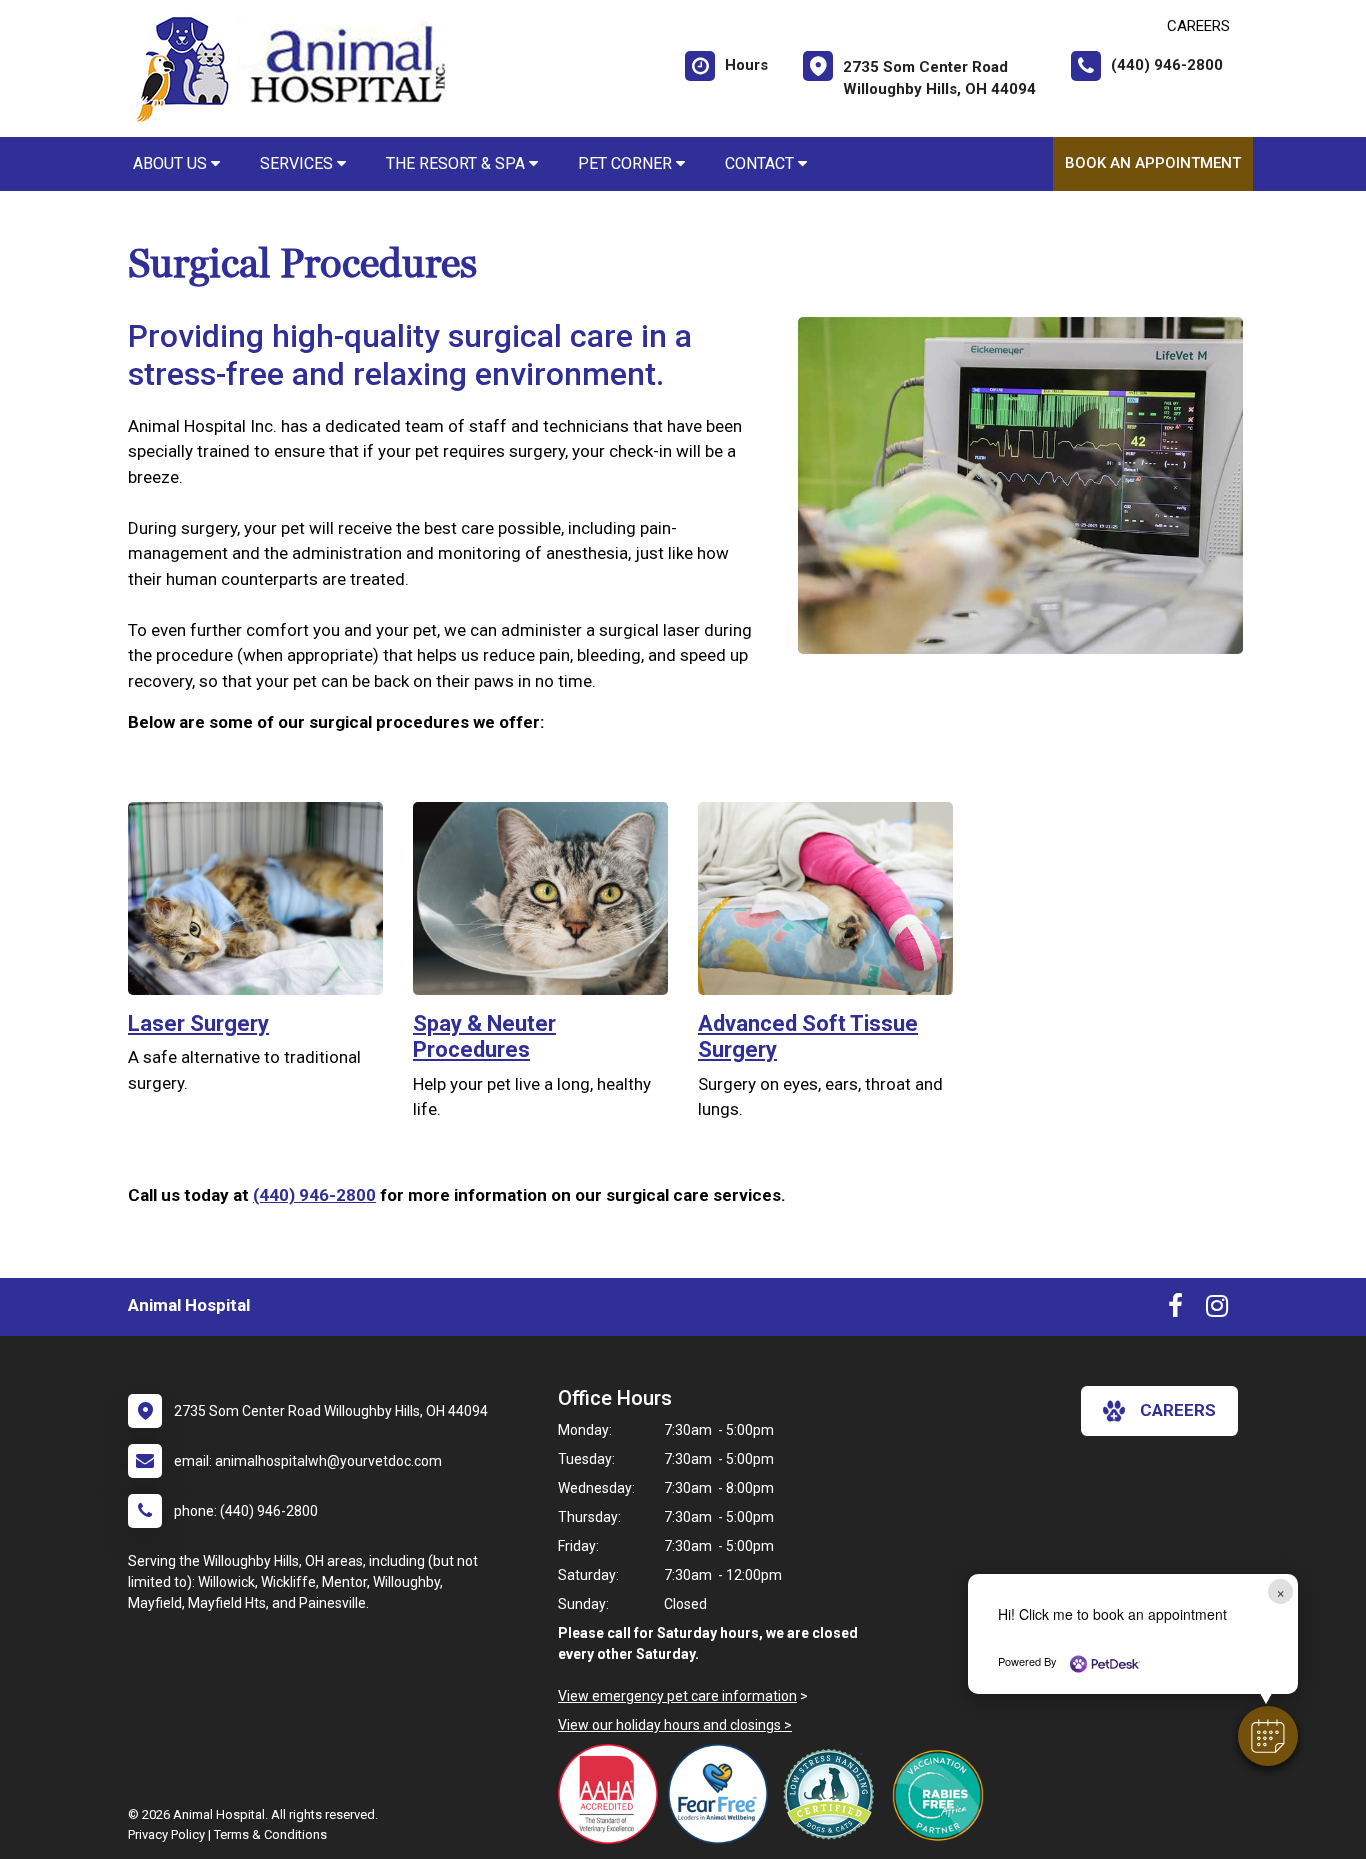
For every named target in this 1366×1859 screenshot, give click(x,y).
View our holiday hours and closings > (675, 1725)
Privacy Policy (166, 1834)
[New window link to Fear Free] (723, 1794)
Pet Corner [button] (627, 163)
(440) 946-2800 (314, 1195)
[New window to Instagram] (1217, 1310)
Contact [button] (761, 163)
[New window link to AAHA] (613, 1794)
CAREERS (1198, 26)
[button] (1268, 1736)
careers (1178, 1410)
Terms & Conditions (270, 1834)
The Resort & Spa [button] (457, 163)
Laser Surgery (198, 1023)
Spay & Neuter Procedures (484, 1036)
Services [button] (298, 163)
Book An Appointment (1153, 163)
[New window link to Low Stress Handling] (833, 1794)
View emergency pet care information (677, 1696)
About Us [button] (172, 163)
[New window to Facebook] (1175, 1310)
